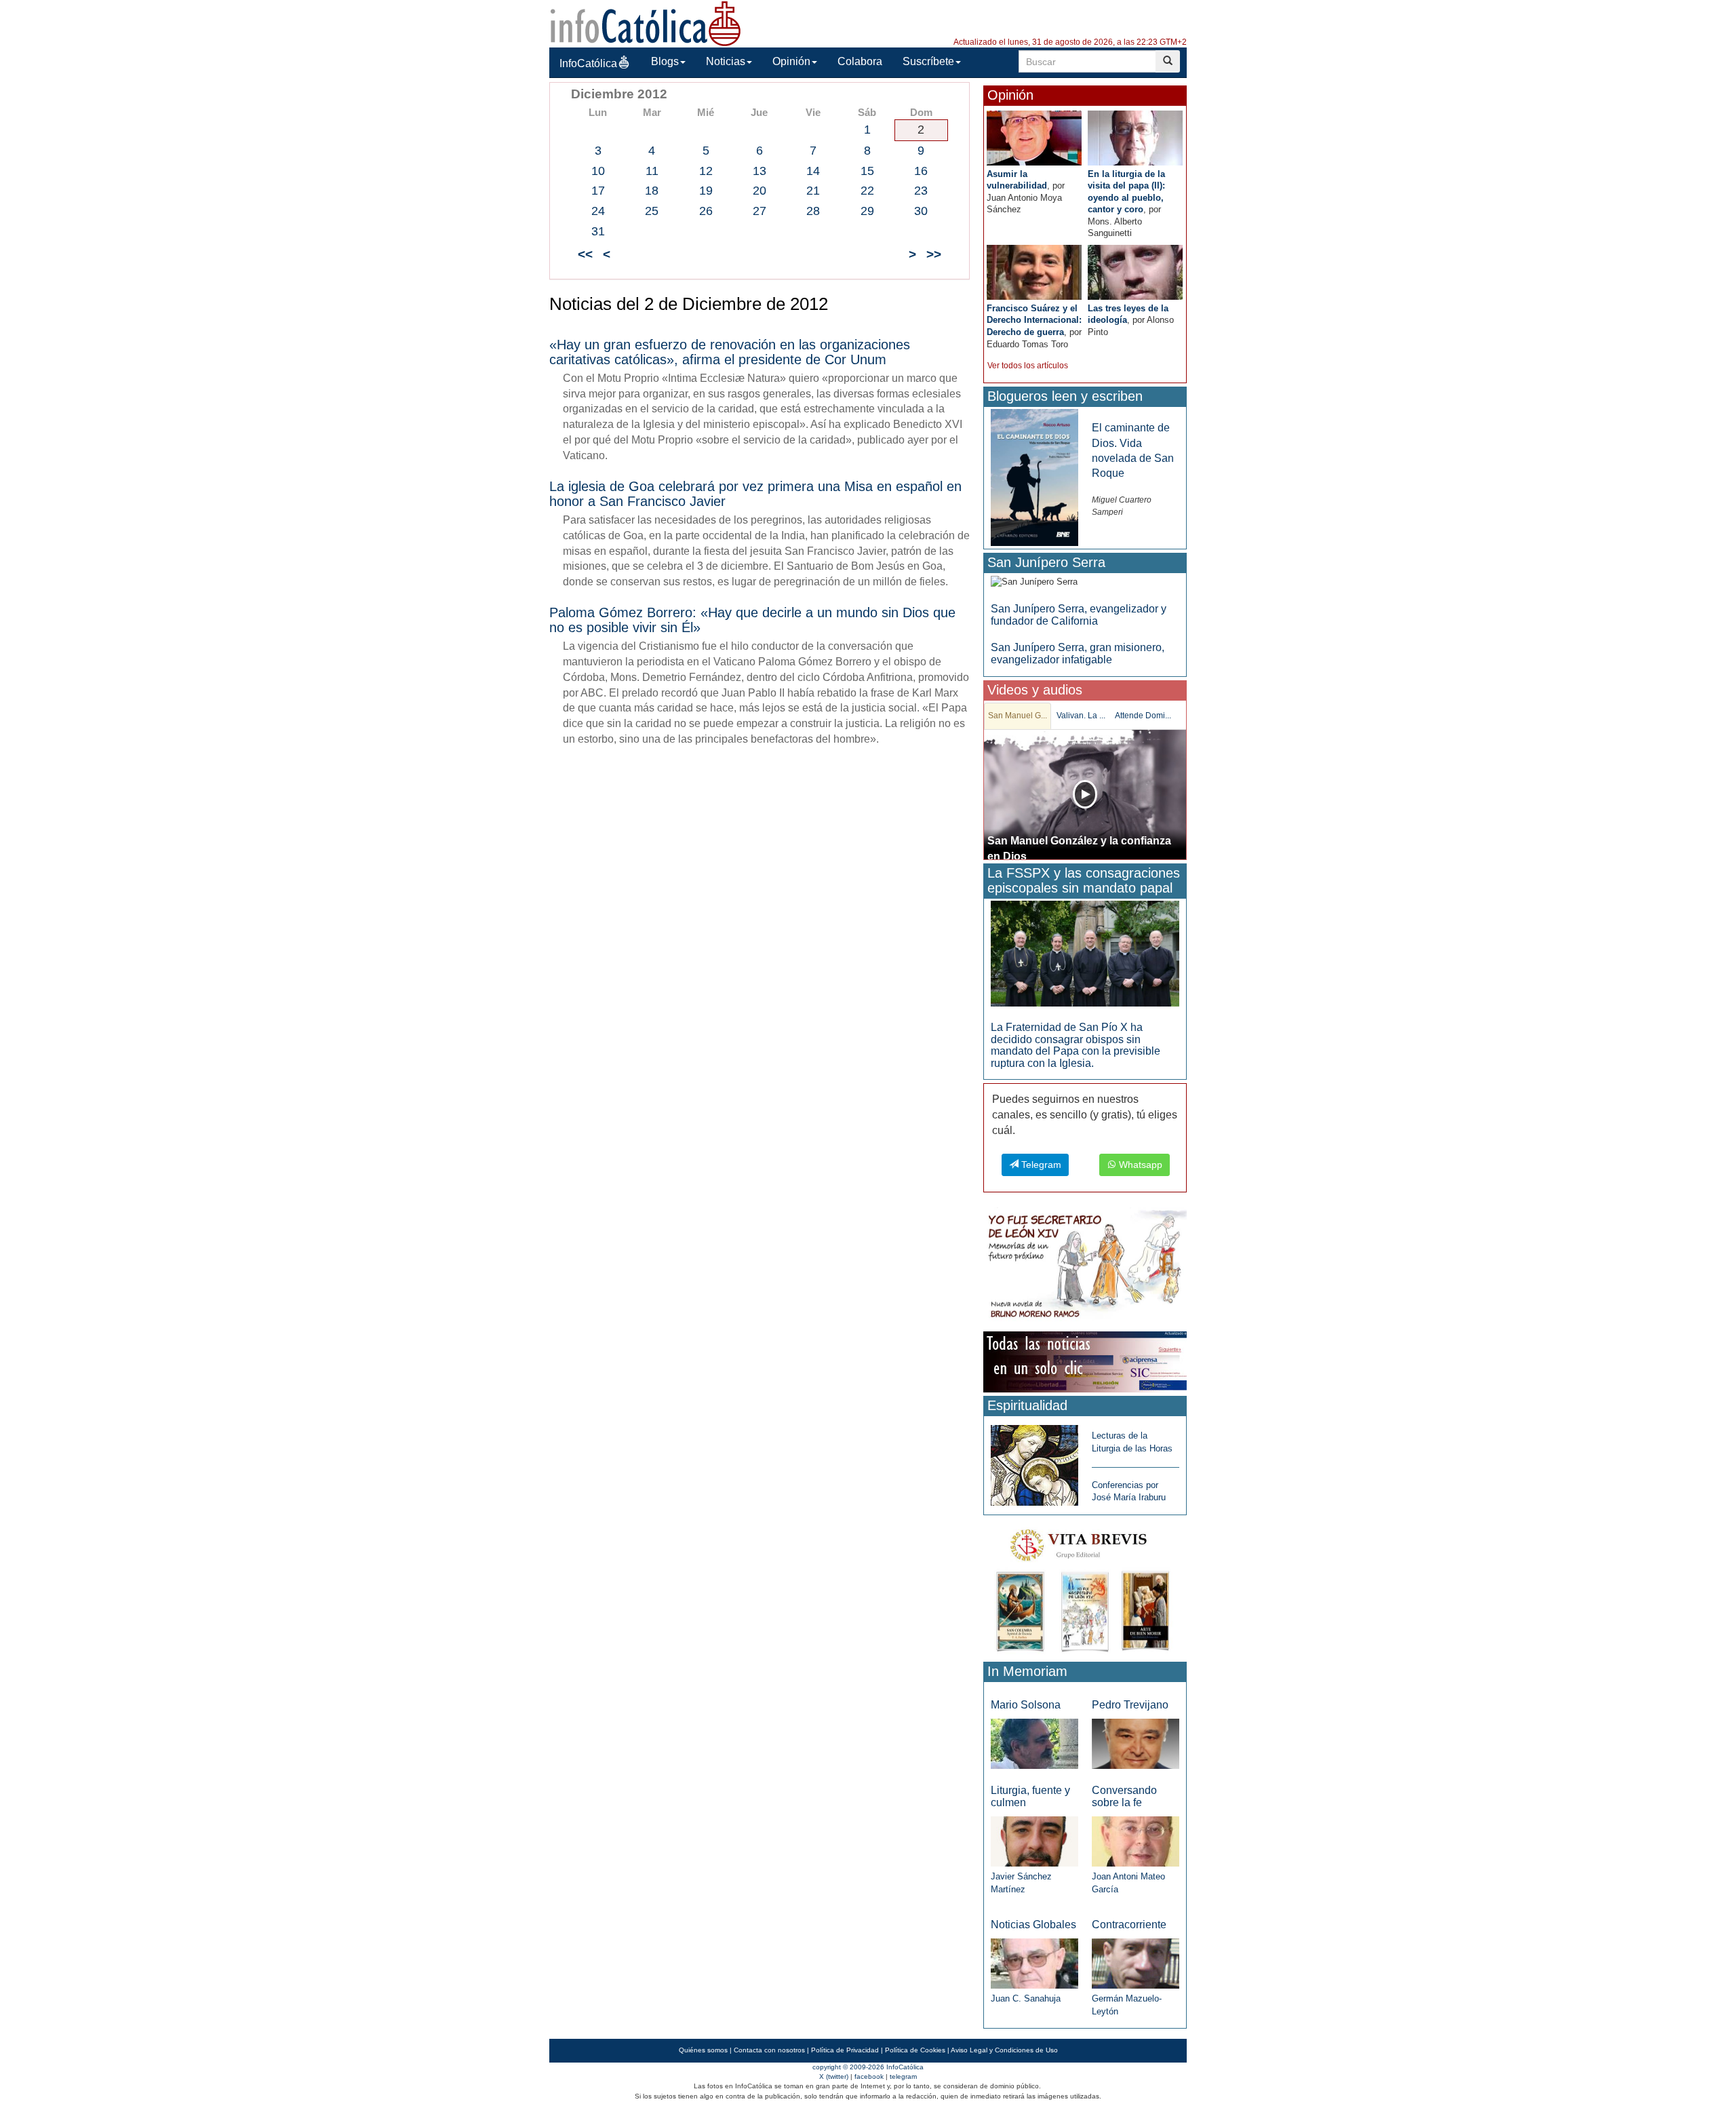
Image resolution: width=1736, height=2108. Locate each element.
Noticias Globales (1033, 1925)
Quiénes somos (703, 2050)
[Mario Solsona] (1034, 1743)
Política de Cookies (915, 2050)
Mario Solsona (1026, 1705)
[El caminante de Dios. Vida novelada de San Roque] (1034, 477)
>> (934, 254)
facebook (869, 2076)
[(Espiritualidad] (1034, 1461)
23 (921, 191)
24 (598, 211)
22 (867, 191)
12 (706, 171)
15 (867, 171)
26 (706, 211)
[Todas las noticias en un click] (1085, 1362)
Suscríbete (928, 61)
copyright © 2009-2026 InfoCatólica (868, 2067)
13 (759, 171)
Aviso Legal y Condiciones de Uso (1004, 2050)
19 (706, 191)
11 (652, 171)
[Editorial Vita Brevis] (1085, 1587)
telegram (903, 2076)
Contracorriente (1129, 1925)
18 (652, 191)
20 (759, 191)
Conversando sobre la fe (1124, 1796)
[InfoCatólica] (646, 23)
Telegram (1040, 1165)
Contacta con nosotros (769, 2050)
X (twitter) (834, 2076)
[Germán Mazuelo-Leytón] (1136, 1963)
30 (921, 211)
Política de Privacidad (845, 2050)
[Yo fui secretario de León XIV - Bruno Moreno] (1085, 1267)
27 (759, 211)
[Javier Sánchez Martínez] (1034, 1840)
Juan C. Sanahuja (1026, 1998)
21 (813, 191)
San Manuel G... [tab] (1018, 716)
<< (585, 254)
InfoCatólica (588, 63)
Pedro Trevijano (1130, 1705)
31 (598, 231)
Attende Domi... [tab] (1143, 716)
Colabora (860, 61)
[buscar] (1168, 61)
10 (598, 171)
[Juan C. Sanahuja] (1034, 1963)
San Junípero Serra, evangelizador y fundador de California (1079, 615)
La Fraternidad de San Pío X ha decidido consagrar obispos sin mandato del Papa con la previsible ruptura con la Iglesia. (1076, 1045)
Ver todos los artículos (1028, 366)
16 (921, 171)
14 (813, 171)
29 (867, 211)
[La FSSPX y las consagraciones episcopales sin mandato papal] (1085, 953)
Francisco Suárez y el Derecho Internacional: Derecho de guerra (1034, 320)
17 (598, 191)
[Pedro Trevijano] (1136, 1743)
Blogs (665, 61)
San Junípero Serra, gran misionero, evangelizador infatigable (1078, 653)
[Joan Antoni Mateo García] (1136, 1840)
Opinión (791, 61)
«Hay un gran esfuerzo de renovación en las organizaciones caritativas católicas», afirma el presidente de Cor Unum (730, 352)
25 (652, 211)
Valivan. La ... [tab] (1081, 716)
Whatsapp (1139, 1165)
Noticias (726, 61)
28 (813, 211)
